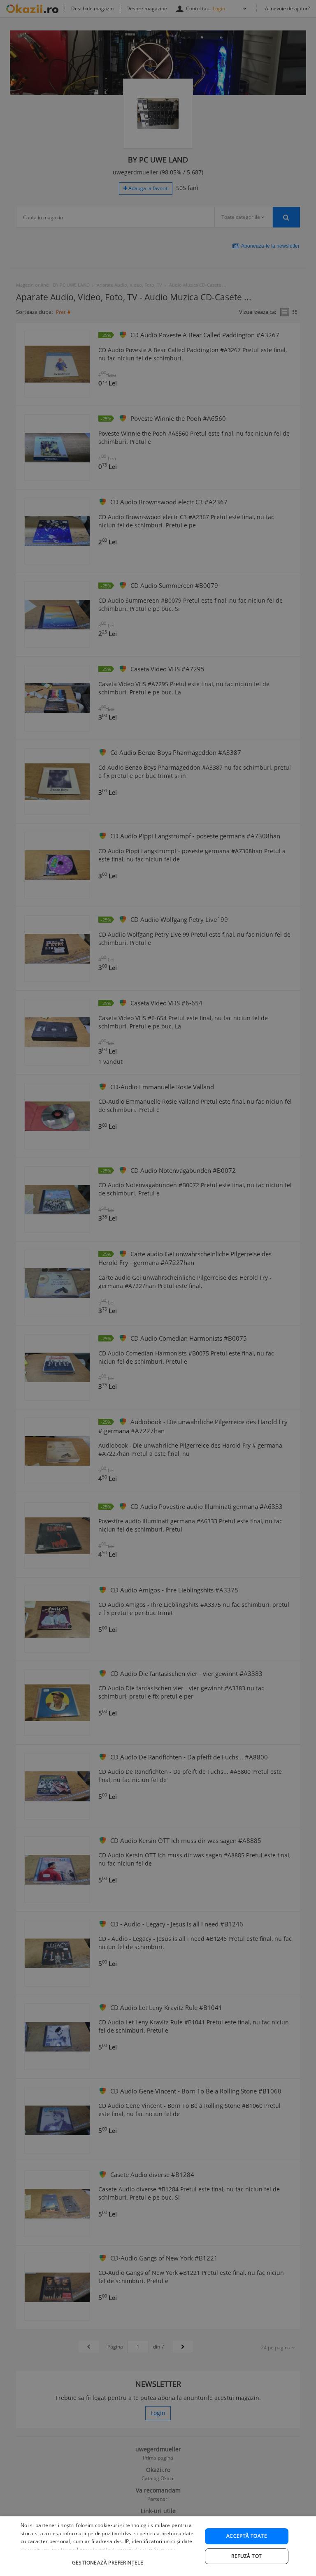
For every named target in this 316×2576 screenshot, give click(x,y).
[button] (109, 2559)
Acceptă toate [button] (247, 2536)
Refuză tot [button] (246, 2556)
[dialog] (158, 2546)
